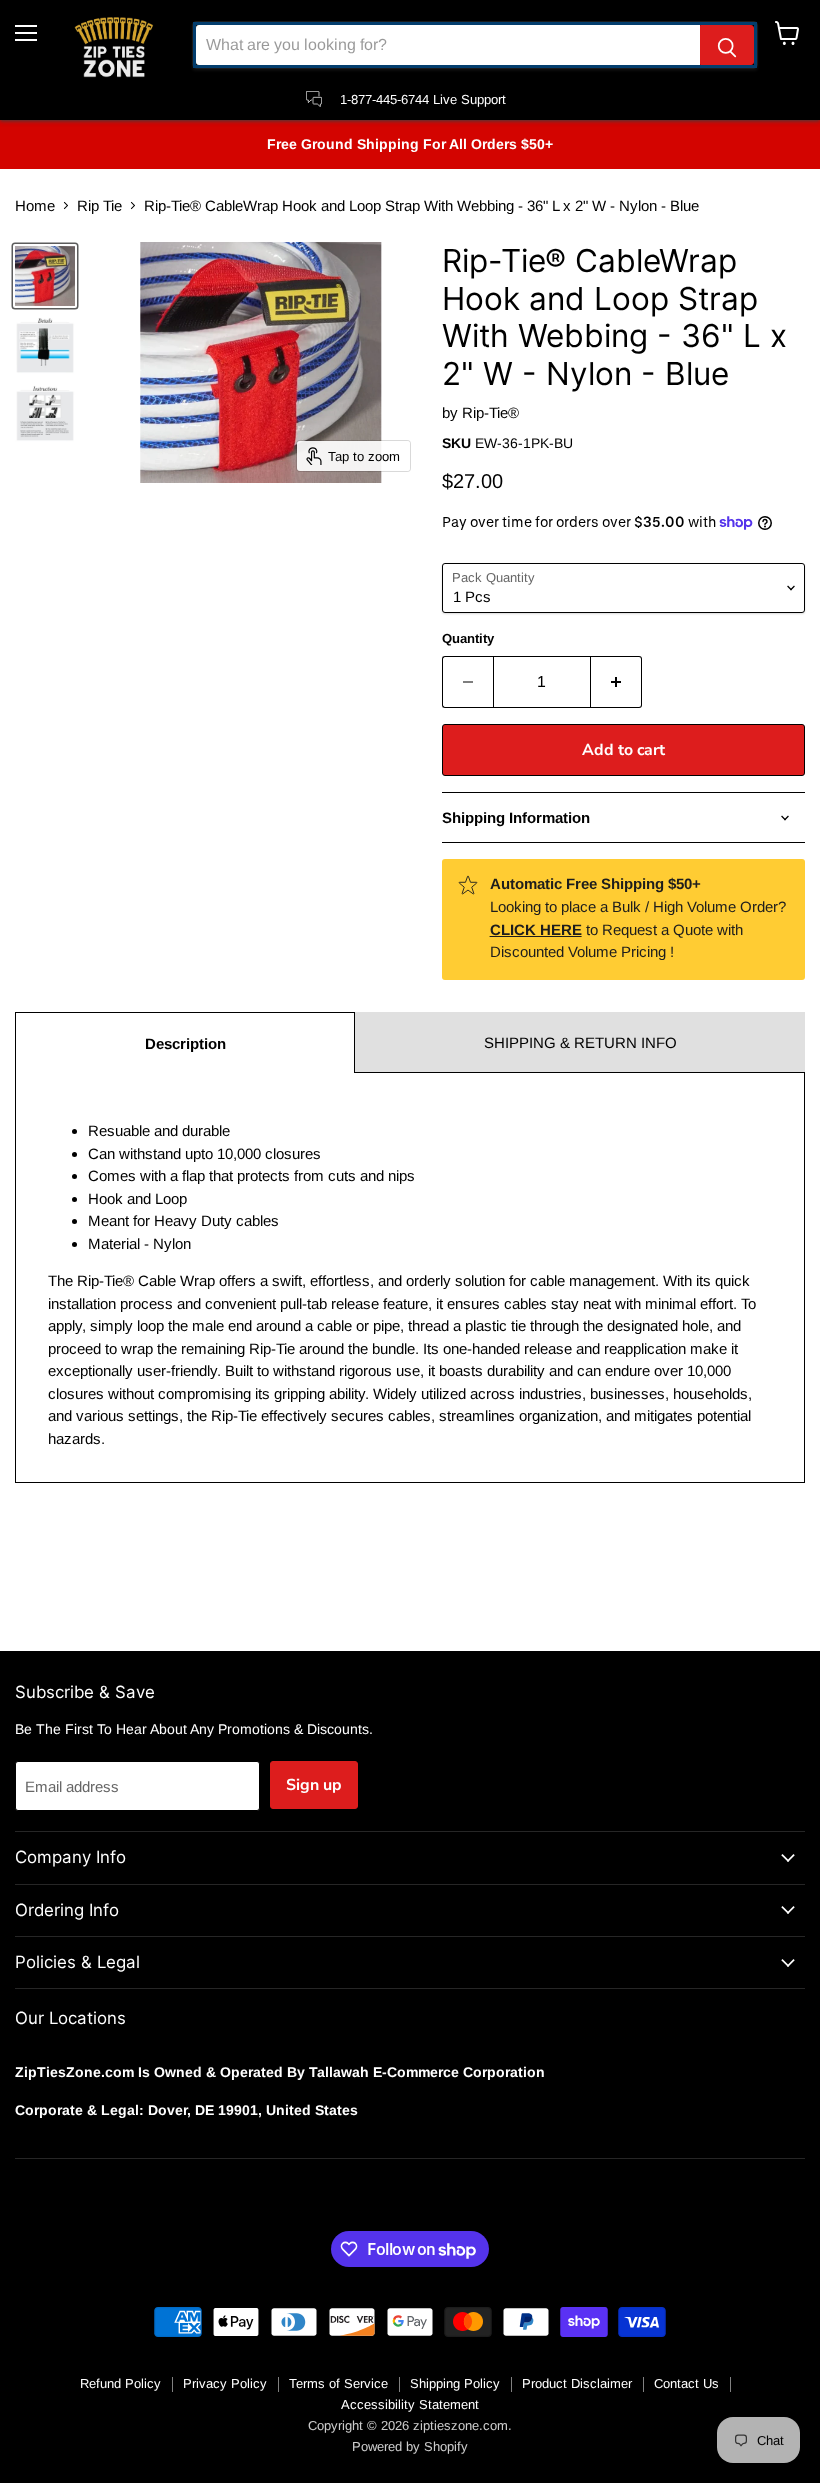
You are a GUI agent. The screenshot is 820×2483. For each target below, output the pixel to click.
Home (35, 205)
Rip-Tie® (490, 412)
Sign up (314, 1785)
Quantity (468, 638)
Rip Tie (99, 205)
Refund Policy (120, 2383)
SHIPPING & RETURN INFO (580, 1042)
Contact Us (686, 2383)
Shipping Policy (455, 2383)
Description (185, 1043)
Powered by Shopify (410, 2446)
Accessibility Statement (410, 2404)
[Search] (727, 45)
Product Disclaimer (577, 2383)
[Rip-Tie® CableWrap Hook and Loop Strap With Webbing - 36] (45, 276)
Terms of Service (338, 2383)
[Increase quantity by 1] (616, 682)
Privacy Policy (225, 2383)
